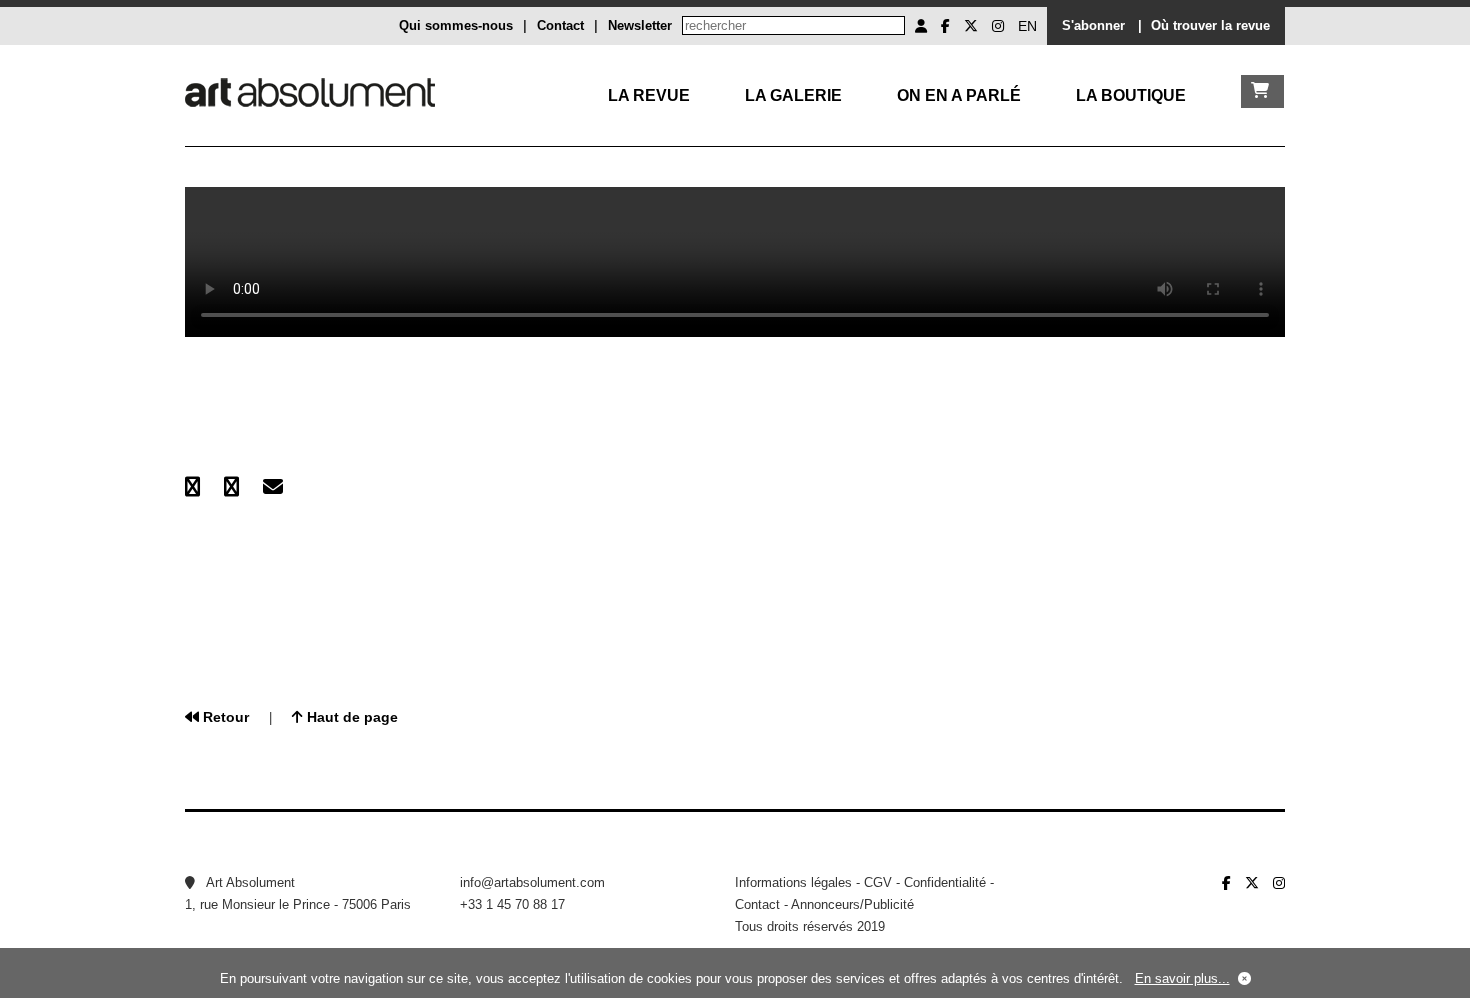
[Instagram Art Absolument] (998, 26)
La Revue (649, 95)
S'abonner (1093, 25)
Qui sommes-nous (456, 25)
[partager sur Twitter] (231, 487)
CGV (878, 882)
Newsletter (640, 25)
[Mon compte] (921, 26)
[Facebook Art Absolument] (945, 26)
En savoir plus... (1182, 978)
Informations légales (793, 882)
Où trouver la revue (1210, 25)
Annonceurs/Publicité (852, 904)
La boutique (1131, 95)
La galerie (793, 95)
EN (1027, 26)
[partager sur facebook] (192, 487)
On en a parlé (959, 95)
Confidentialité (945, 882)
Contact (560, 25)
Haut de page (350, 717)
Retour (224, 717)
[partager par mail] (273, 487)
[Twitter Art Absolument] (971, 26)
